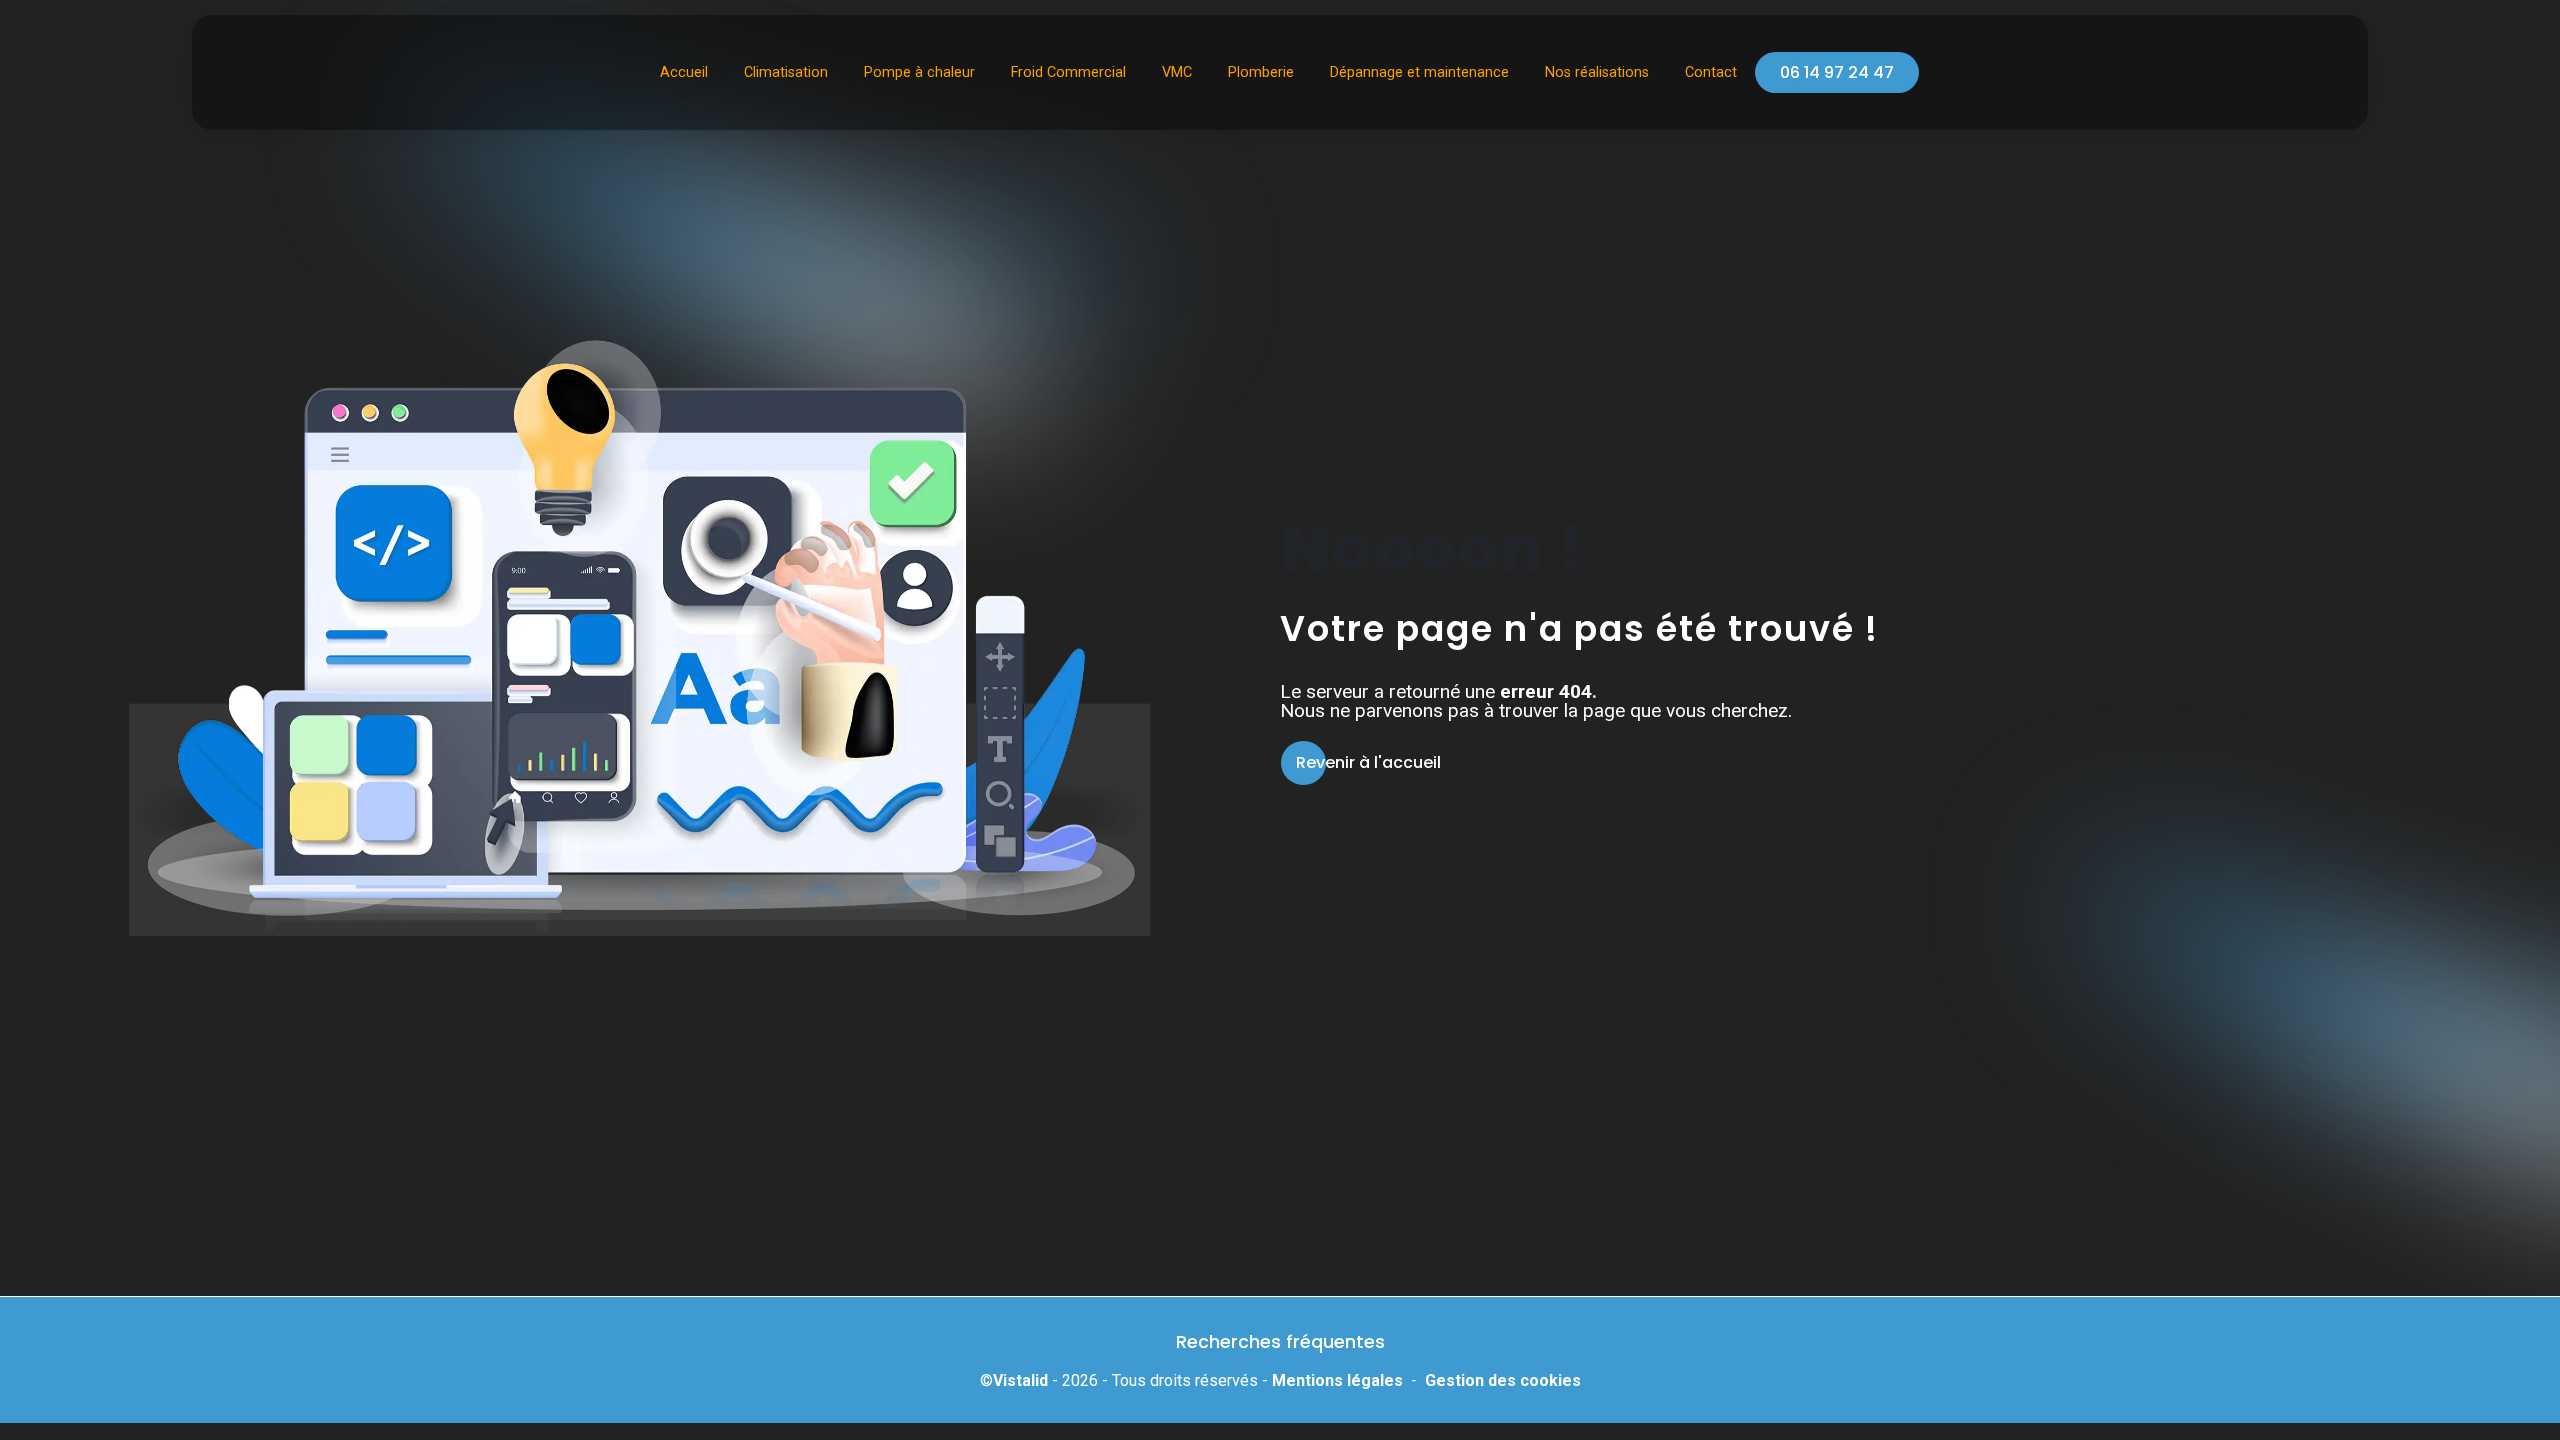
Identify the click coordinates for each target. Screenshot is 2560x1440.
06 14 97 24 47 (1837, 72)
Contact (1711, 72)
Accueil (684, 72)
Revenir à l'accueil (1368, 762)
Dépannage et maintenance (1419, 72)
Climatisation (786, 72)
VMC (1177, 72)
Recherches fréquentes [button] (1280, 1342)
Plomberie (1261, 72)
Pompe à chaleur (919, 72)
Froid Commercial (1068, 72)
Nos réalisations (1597, 72)
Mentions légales (1337, 1380)
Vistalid (1020, 1380)
